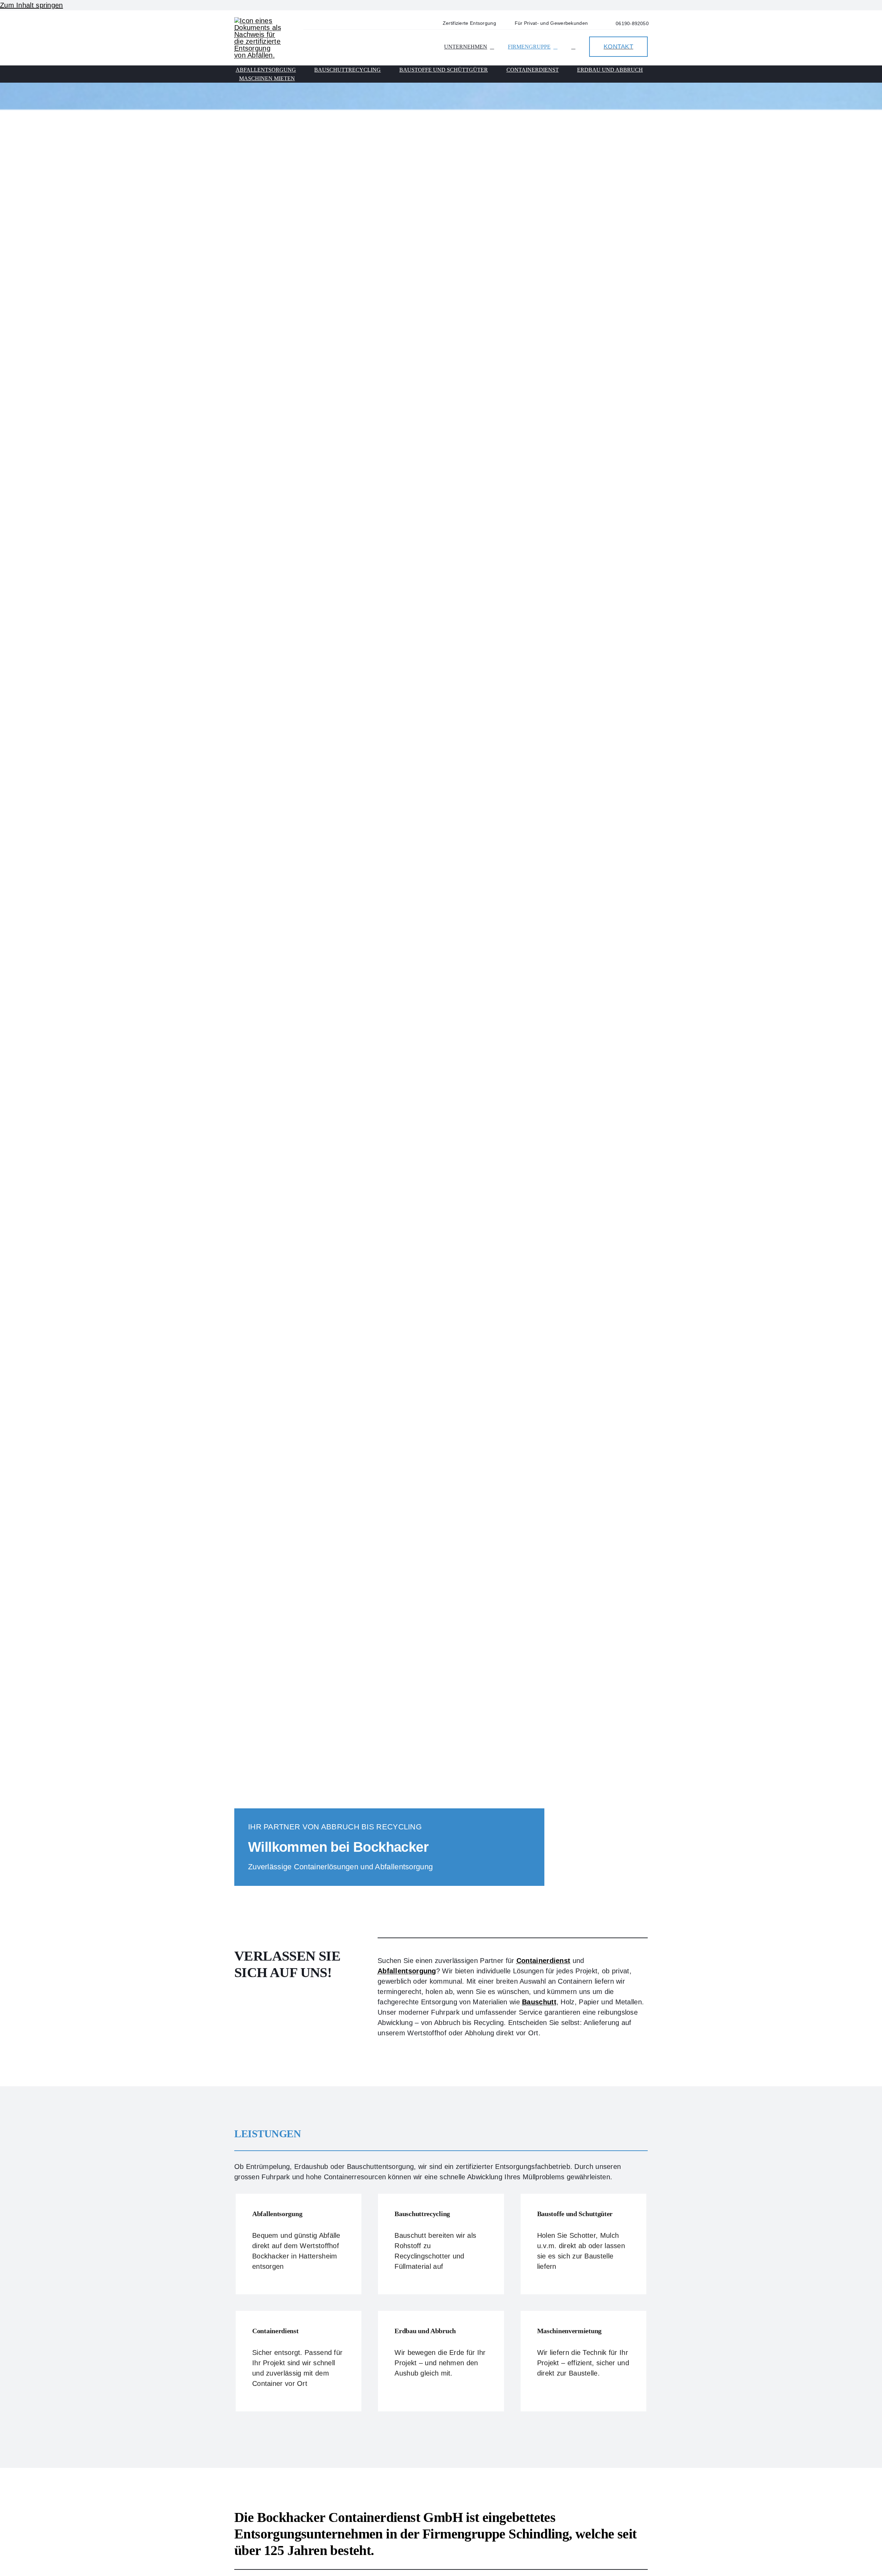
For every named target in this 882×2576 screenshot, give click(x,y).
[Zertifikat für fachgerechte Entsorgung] (258, 21)
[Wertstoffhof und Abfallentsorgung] (299, 2244)
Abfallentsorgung (407, 1971)
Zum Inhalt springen (32, 5)
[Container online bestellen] (299, 2361)
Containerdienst (543, 1961)
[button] (573, 47)
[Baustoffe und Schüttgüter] (583, 2244)
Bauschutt (539, 2002)
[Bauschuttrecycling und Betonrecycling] (441, 2244)
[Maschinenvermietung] (583, 2361)
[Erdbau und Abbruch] (441, 2361)
